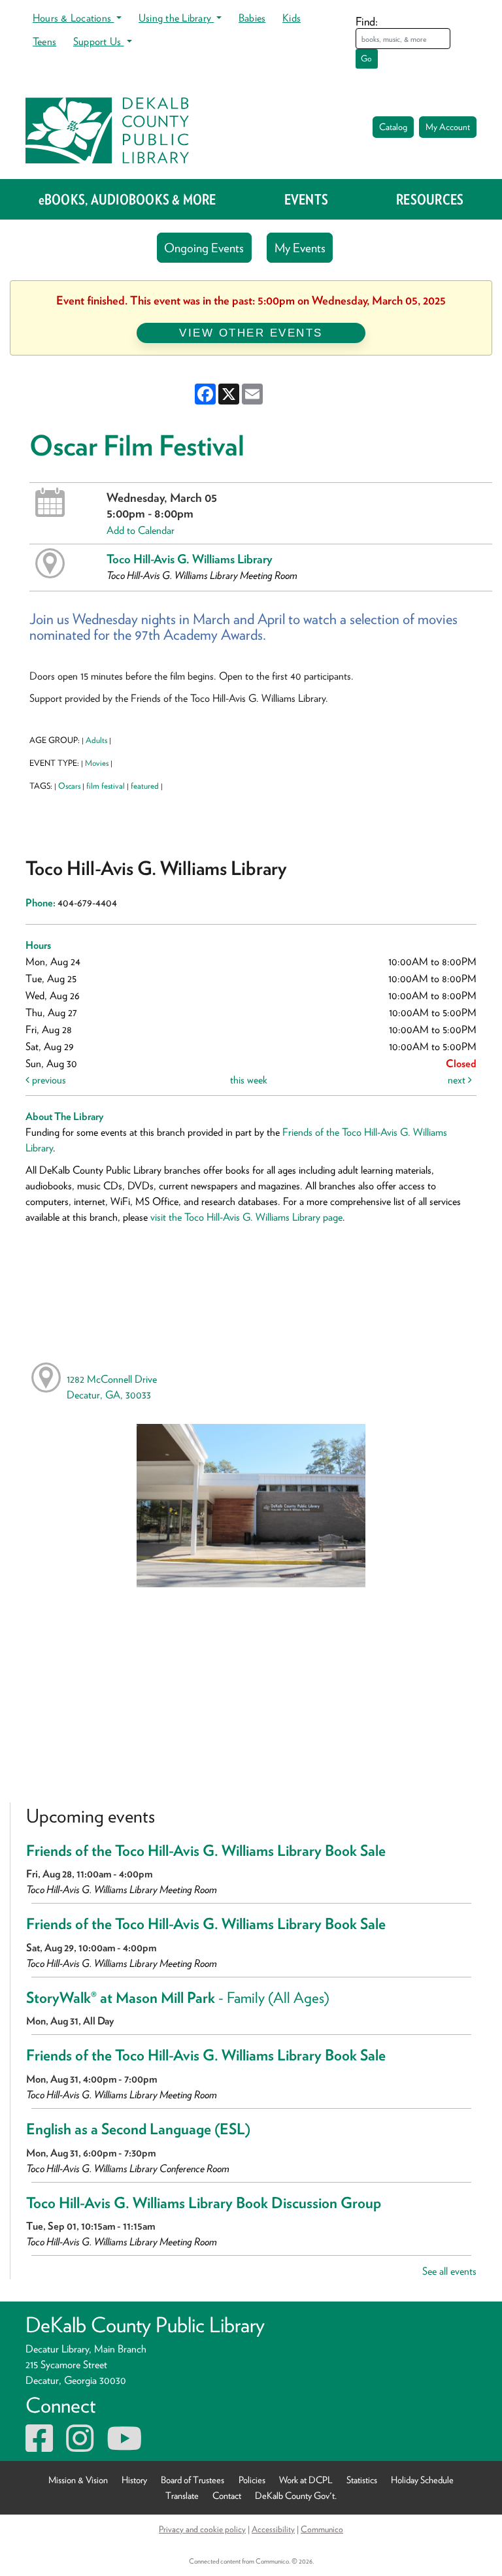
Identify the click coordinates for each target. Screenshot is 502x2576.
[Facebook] (39, 2446)
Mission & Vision (78, 2480)
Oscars (69, 786)
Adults (96, 740)
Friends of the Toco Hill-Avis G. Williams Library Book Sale (206, 1851)
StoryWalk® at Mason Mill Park (178, 1998)
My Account (448, 127)
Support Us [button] (99, 41)
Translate (182, 2495)
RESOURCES (430, 199)
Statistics (362, 2480)
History (134, 2480)
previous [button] (48, 1080)
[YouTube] (124, 2446)
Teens (44, 41)
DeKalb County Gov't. (296, 2495)
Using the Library (176, 18)
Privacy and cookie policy (202, 2529)
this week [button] (249, 1080)
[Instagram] (80, 2446)
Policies (252, 2480)
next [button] (458, 1080)
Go (366, 58)
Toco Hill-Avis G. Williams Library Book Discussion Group (204, 2203)
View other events (251, 333)
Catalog (393, 127)
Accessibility (273, 2529)
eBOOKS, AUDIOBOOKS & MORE (127, 199)
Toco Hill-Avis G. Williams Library (190, 559)
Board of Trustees (192, 2480)
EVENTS (306, 199)
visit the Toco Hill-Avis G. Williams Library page (246, 1217)
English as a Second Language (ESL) (138, 2129)
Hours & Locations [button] (73, 18)
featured (145, 786)
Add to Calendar (141, 530)
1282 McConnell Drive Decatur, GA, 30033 (112, 1387)
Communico (322, 2529)
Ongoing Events (204, 248)
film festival (106, 786)
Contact (227, 2495)
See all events (449, 2271)
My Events (300, 248)
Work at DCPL (306, 2480)
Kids (292, 18)
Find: (367, 21)
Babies (252, 18)
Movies (97, 763)
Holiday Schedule (422, 2480)
